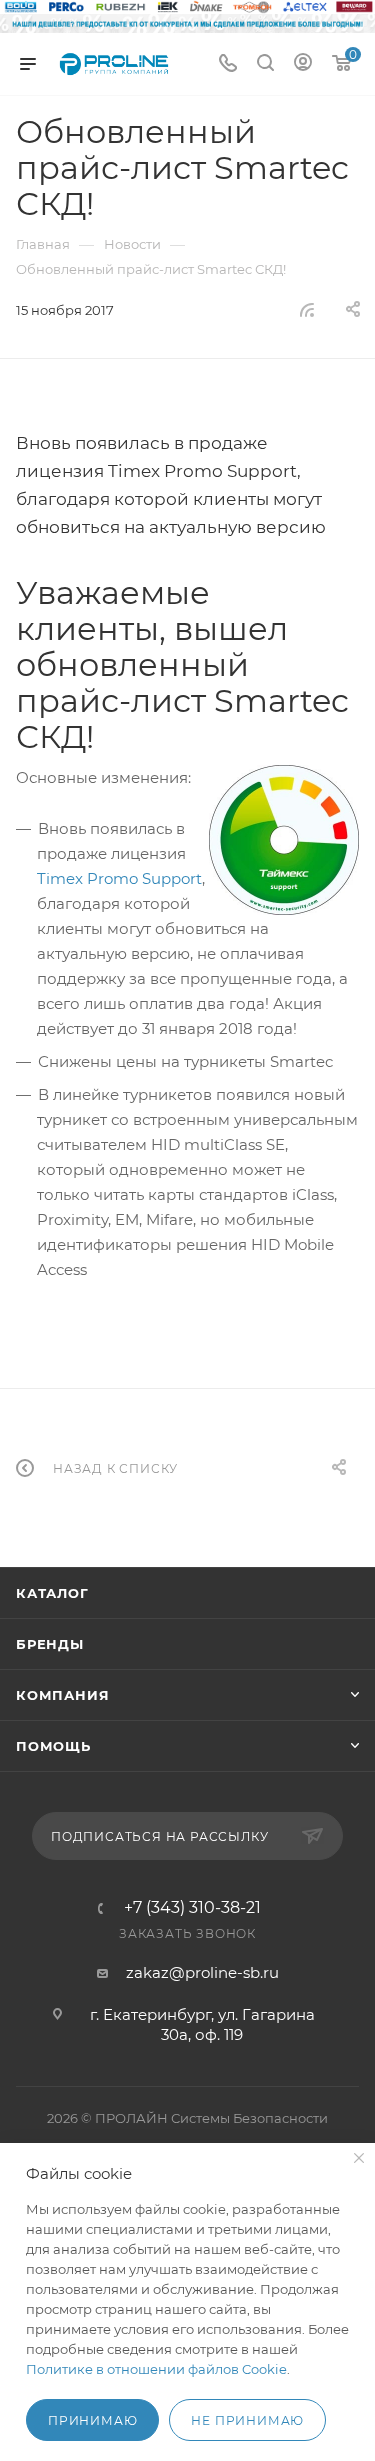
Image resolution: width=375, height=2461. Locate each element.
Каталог (52, 1593)
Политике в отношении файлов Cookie (156, 2369)
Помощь (53, 1746)
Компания (62, 1695)
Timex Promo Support (119, 878)
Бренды (50, 1644)
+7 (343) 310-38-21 (192, 1908)
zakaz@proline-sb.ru (202, 1972)
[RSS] (307, 309)
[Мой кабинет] (303, 64)
